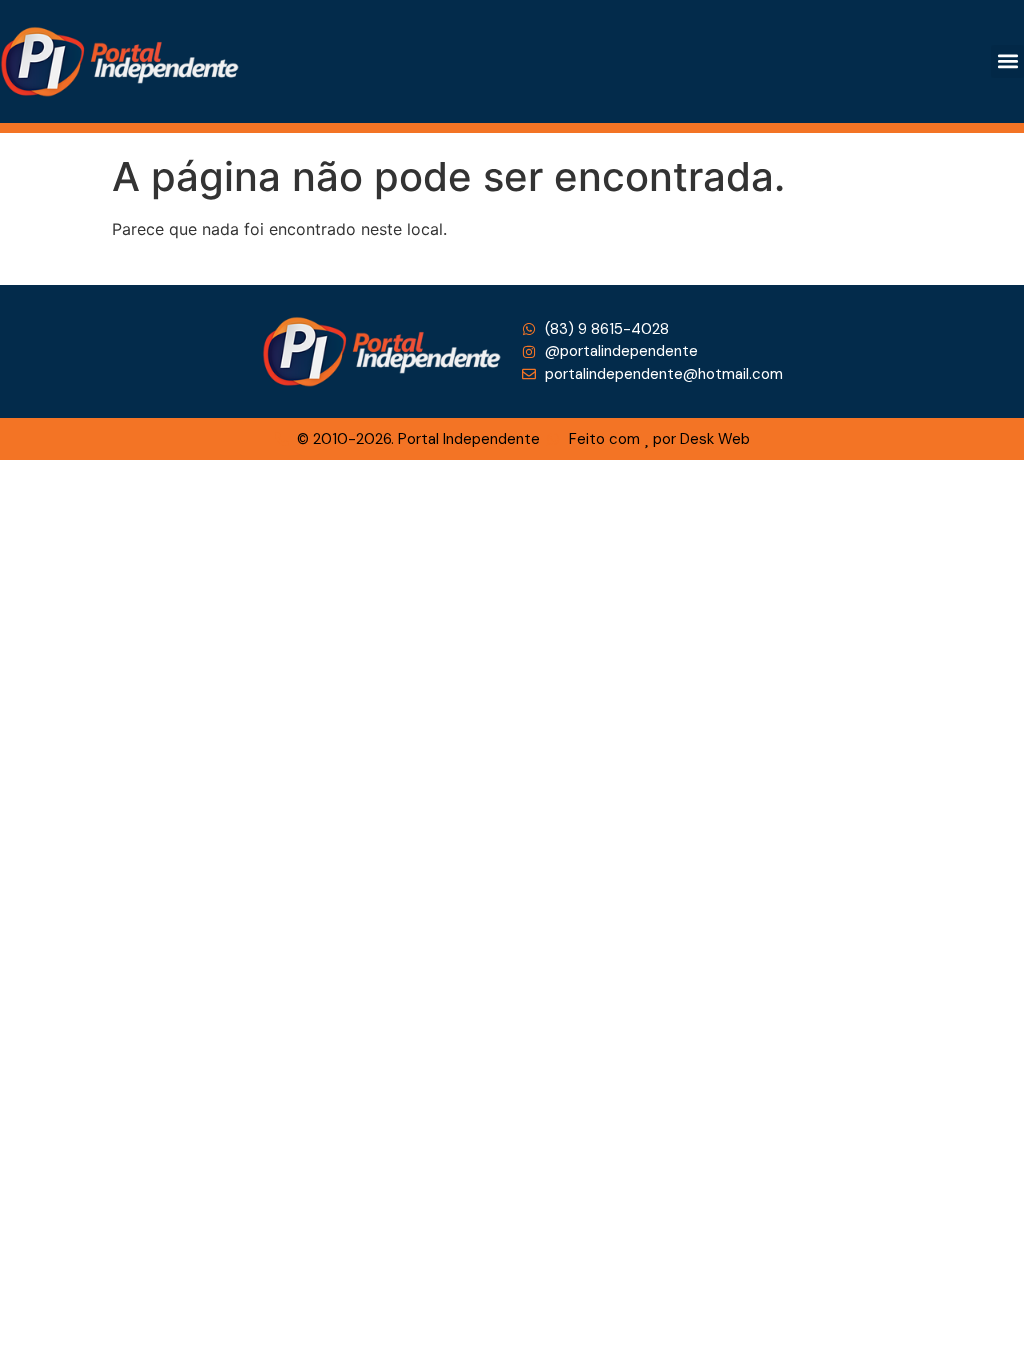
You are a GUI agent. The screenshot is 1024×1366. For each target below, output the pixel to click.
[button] (1007, 61)
